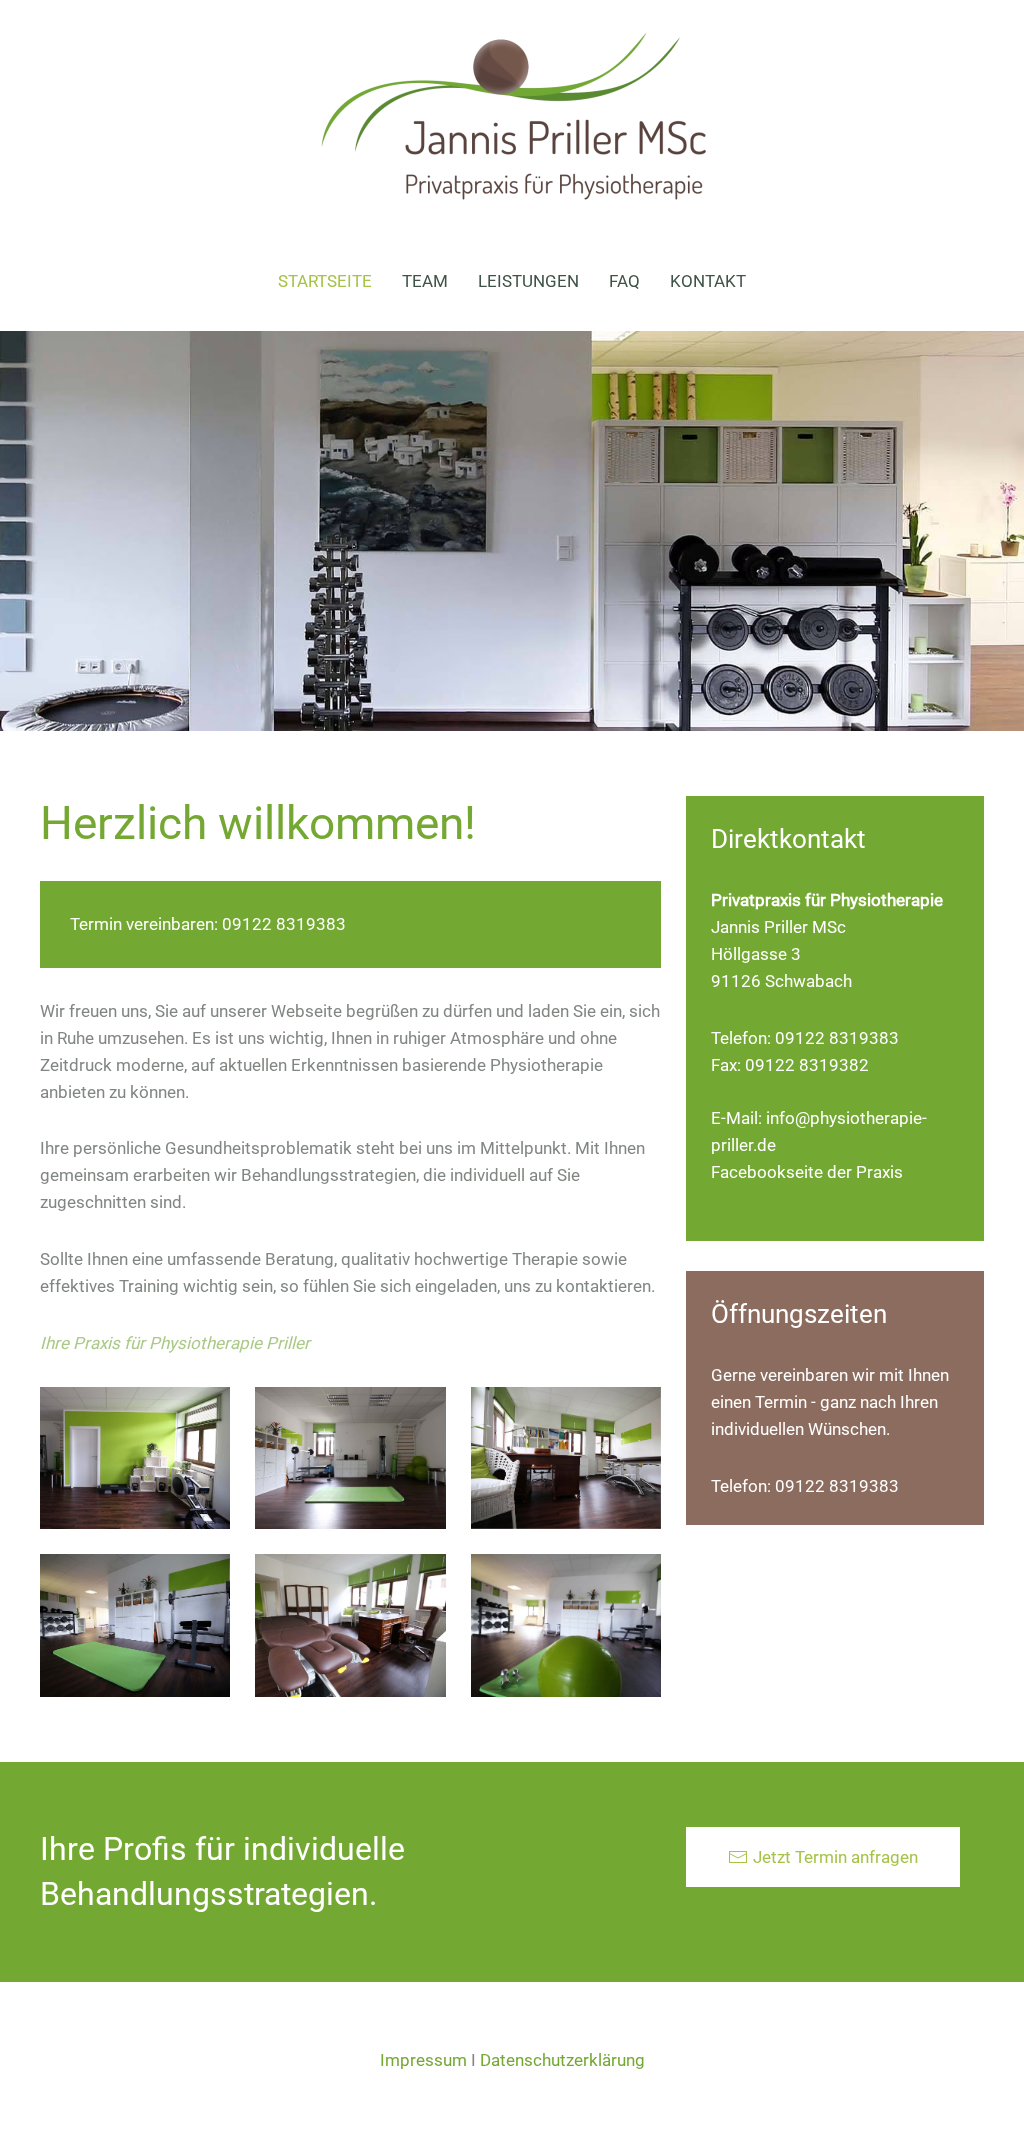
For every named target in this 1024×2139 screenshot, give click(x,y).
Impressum (423, 2060)
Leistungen (528, 281)
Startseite (325, 281)
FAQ (624, 281)
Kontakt (708, 281)
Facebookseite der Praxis (807, 1172)
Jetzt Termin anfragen (835, 1857)
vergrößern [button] (135, 1458)
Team (425, 281)
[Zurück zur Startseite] (512, 115)
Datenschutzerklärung (562, 2060)
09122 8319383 (284, 924)
